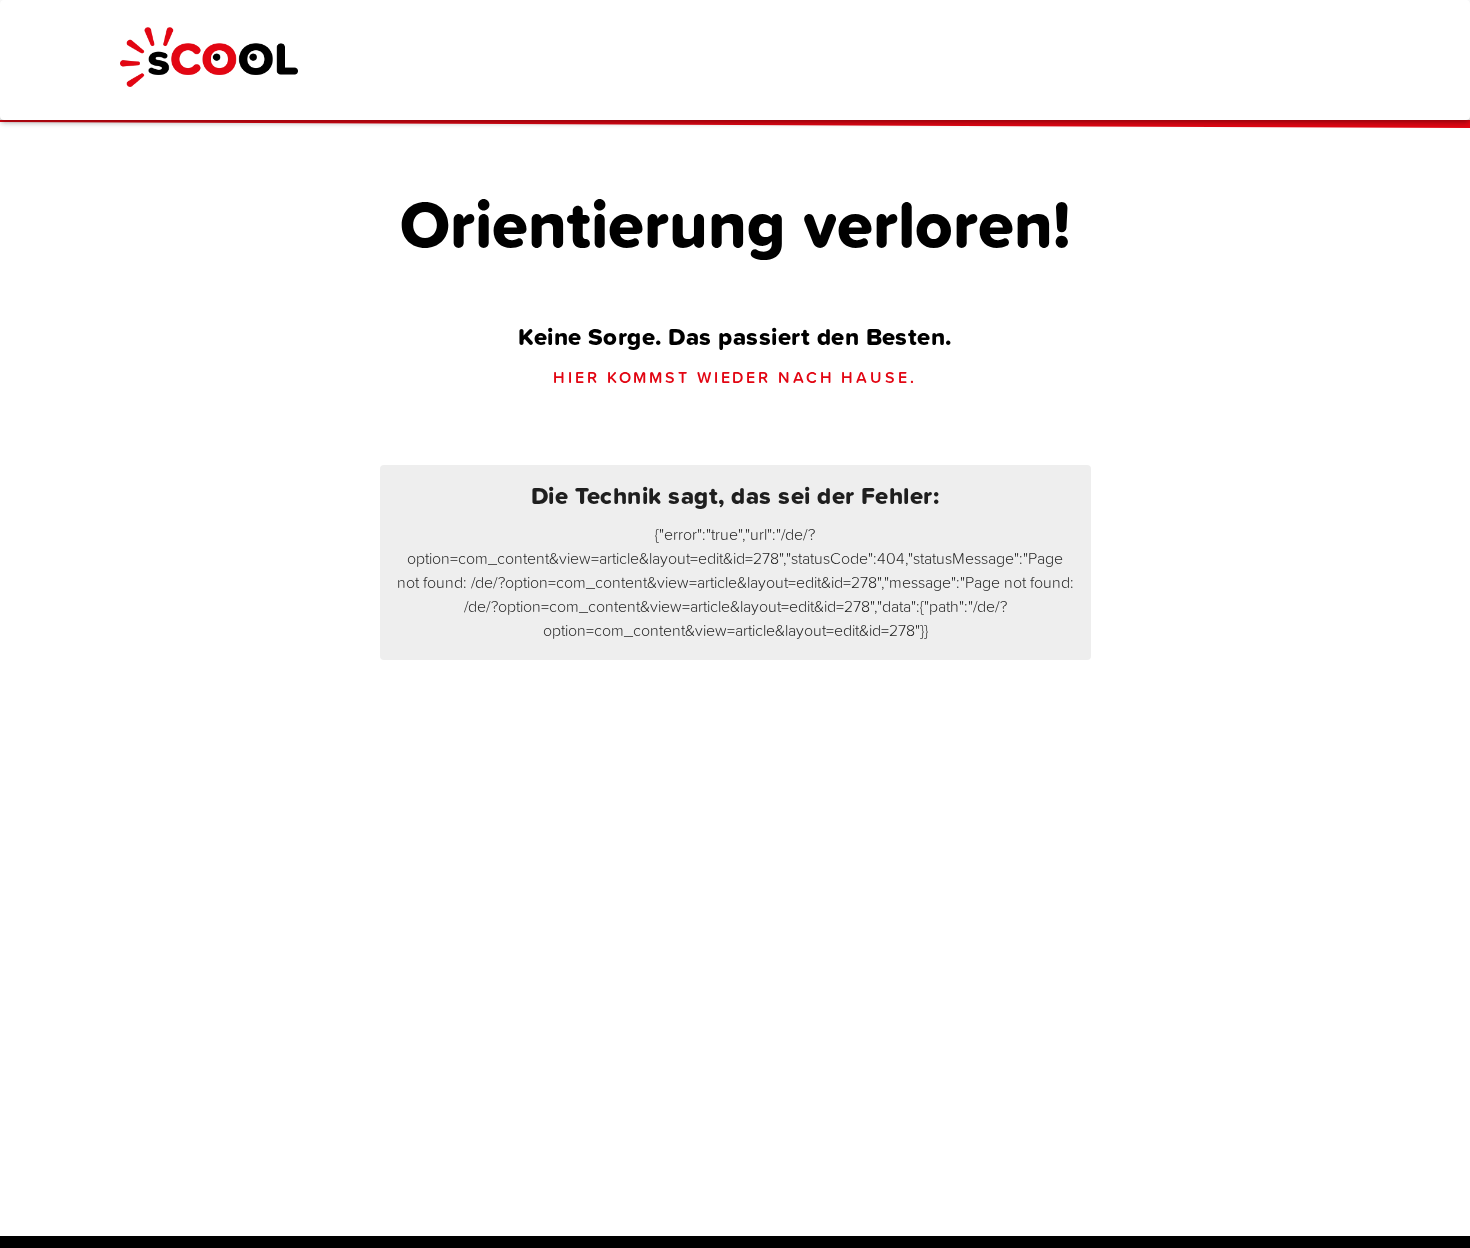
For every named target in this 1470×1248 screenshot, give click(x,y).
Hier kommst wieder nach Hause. (734, 377)
